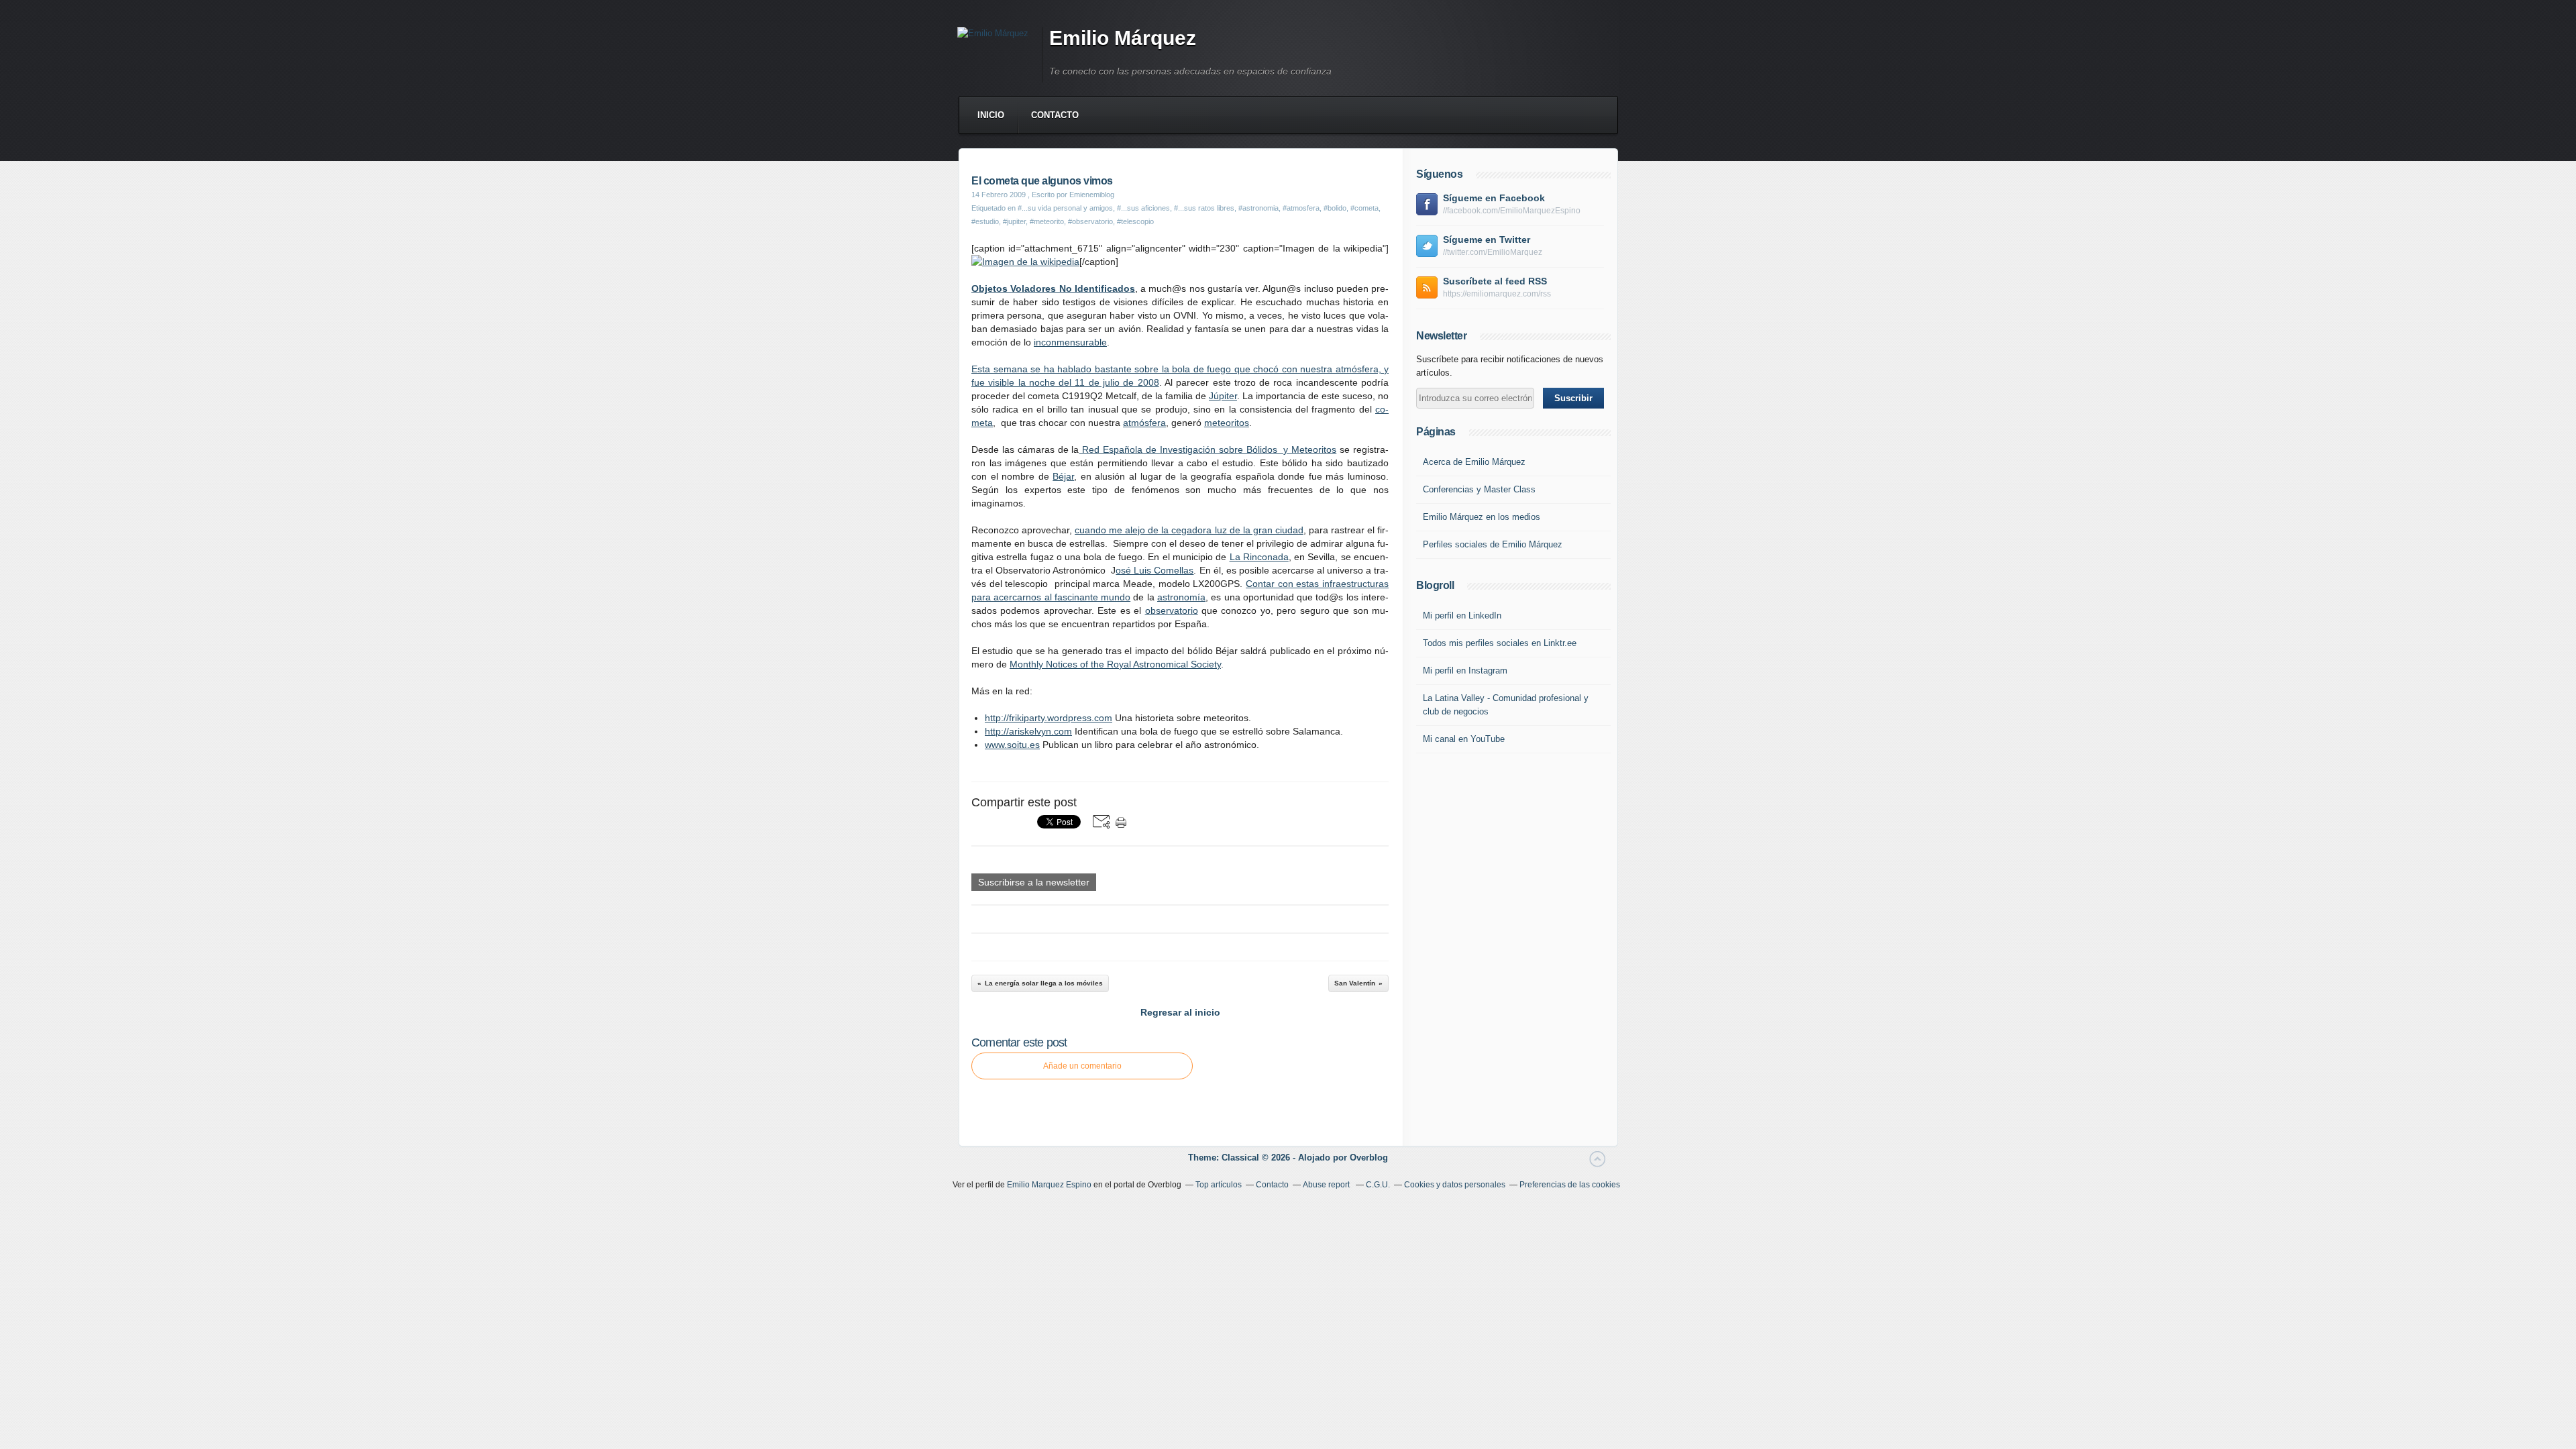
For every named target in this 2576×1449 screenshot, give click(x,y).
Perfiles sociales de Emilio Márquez (1493, 544)
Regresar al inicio (1180, 1012)
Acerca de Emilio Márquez (1474, 462)
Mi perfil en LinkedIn (1462, 615)
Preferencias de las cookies (1570, 1185)
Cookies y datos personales (1455, 1185)
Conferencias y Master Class (1479, 489)
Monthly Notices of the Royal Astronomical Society (1115, 664)
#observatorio (1090, 221)
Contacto (1055, 115)
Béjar (1063, 476)
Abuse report (1327, 1185)
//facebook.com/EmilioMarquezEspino (1512, 211)
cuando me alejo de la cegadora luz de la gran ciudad (1189, 530)
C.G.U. (1378, 1185)
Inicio (991, 115)
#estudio (985, 221)
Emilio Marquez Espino (1049, 1185)
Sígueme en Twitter (1487, 239)
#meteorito (1047, 221)
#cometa (1364, 208)
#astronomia (1258, 208)
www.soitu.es (1012, 745)
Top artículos (1219, 1185)
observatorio (1172, 610)
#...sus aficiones (1143, 208)
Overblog (1369, 1158)
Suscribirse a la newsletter (1034, 882)
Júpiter (1223, 396)
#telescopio (1135, 221)
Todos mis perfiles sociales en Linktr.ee (1500, 643)
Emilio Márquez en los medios (1482, 517)
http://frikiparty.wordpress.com (1049, 718)
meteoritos (1227, 423)
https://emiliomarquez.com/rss (1497, 294)
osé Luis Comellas (1155, 570)
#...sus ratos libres (1204, 208)
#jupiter (1014, 221)
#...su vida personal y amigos (1065, 208)
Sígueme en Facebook (1494, 198)
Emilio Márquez (1123, 38)
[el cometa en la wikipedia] (1025, 262)
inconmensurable (1070, 342)
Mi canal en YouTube (1464, 739)
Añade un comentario (1082, 1066)
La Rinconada (1259, 557)
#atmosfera (1301, 208)
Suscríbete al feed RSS (1495, 281)
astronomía (1181, 597)
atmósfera (1144, 423)
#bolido (1335, 208)
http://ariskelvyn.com (1028, 731)
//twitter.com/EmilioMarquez (1493, 252)
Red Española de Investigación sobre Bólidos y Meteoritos (1207, 449)
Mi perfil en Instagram (1465, 670)
